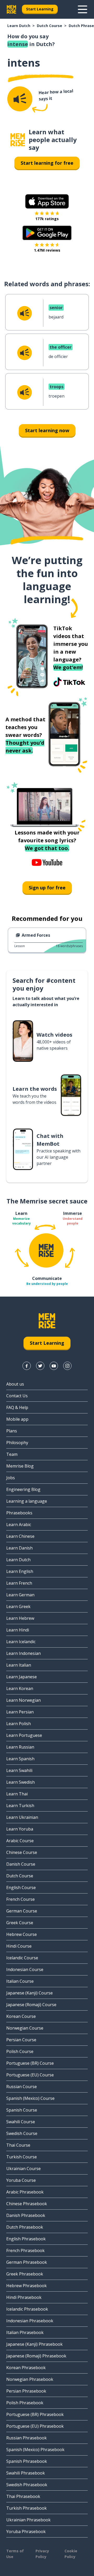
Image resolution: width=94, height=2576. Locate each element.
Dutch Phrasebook (25, 2227)
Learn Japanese (22, 1677)
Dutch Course (49, 26)
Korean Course (21, 2016)
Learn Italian (19, 1665)
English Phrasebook (26, 2239)
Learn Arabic (19, 1525)
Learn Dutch (19, 26)
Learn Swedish (20, 1782)
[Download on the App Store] (47, 201)
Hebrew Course (22, 1934)
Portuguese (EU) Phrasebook (35, 2426)
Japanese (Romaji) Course (31, 2005)
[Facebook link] (27, 1366)
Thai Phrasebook (23, 2496)
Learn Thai (17, 1794)
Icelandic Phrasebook (27, 2309)
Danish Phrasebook (26, 2215)
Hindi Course (19, 1946)
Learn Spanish (20, 1759)
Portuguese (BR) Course (30, 2063)
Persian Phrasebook (26, 2391)
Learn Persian (20, 1712)
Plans (12, 1431)
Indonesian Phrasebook (30, 2321)
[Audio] (20, 99)
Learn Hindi (18, 1630)
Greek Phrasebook (25, 2274)
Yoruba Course (21, 2180)
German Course (22, 1911)
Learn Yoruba (20, 1829)
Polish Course (20, 2051)
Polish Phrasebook (25, 2403)
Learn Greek (18, 1606)
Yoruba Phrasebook (26, 2532)
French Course (20, 1899)
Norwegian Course (25, 2028)
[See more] (83, 9)
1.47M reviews (47, 250)
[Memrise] (11, 9)
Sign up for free (47, 888)
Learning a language (27, 1501)
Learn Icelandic (21, 1642)
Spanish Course (22, 2110)
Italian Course (20, 1981)
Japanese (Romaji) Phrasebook (36, 2356)
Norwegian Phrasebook (30, 2379)
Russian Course (22, 2087)
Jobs (11, 1478)
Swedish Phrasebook (27, 2485)
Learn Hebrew (20, 1618)
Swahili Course (21, 2122)
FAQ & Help (17, 1407)
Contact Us (17, 1396)
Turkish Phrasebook (27, 2508)
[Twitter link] (40, 1366)
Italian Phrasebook (25, 2332)
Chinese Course (22, 1852)
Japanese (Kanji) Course (30, 1993)
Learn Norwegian (23, 1700)
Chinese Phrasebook (27, 2204)
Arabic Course (20, 1841)
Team (12, 1454)
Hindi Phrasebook (24, 2297)
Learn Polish (19, 1724)
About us (15, 1384)
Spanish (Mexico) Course (30, 2098)
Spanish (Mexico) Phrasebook (35, 2450)
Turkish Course (22, 2157)
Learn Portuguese (24, 1735)
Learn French (19, 1583)
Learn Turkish (20, 1806)
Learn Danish (19, 1548)
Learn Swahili (19, 1770)
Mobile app (17, 1419)
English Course (21, 1888)
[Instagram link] (67, 1366)
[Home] (18, 140)
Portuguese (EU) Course (30, 2075)
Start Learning (40, 9)
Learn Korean (20, 1688)
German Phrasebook (27, 2262)
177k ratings (47, 219)
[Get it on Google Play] (47, 233)
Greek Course (20, 1923)
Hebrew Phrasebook (27, 2286)
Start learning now (47, 430)
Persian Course (21, 2040)
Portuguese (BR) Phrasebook (35, 2414)
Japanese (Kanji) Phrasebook (34, 2344)
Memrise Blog (20, 1466)
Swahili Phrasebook (26, 2473)
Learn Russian (20, 1747)
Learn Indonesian (23, 1653)
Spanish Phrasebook (27, 2461)
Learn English (20, 1571)
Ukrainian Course (23, 2169)
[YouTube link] (54, 1366)
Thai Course (18, 2145)
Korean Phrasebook (26, 2368)
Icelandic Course (22, 1958)
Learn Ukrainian (22, 1817)
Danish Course (21, 1864)
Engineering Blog (23, 1489)
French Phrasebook (25, 2250)
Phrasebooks (19, 1513)
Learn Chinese (20, 1536)
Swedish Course (22, 2133)
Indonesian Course (25, 1969)
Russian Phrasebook (27, 2438)
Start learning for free (47, 163)
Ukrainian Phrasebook (28, 2520)
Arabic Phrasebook (25, 2192)
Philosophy (17, 1443)
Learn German (20, 1595)
